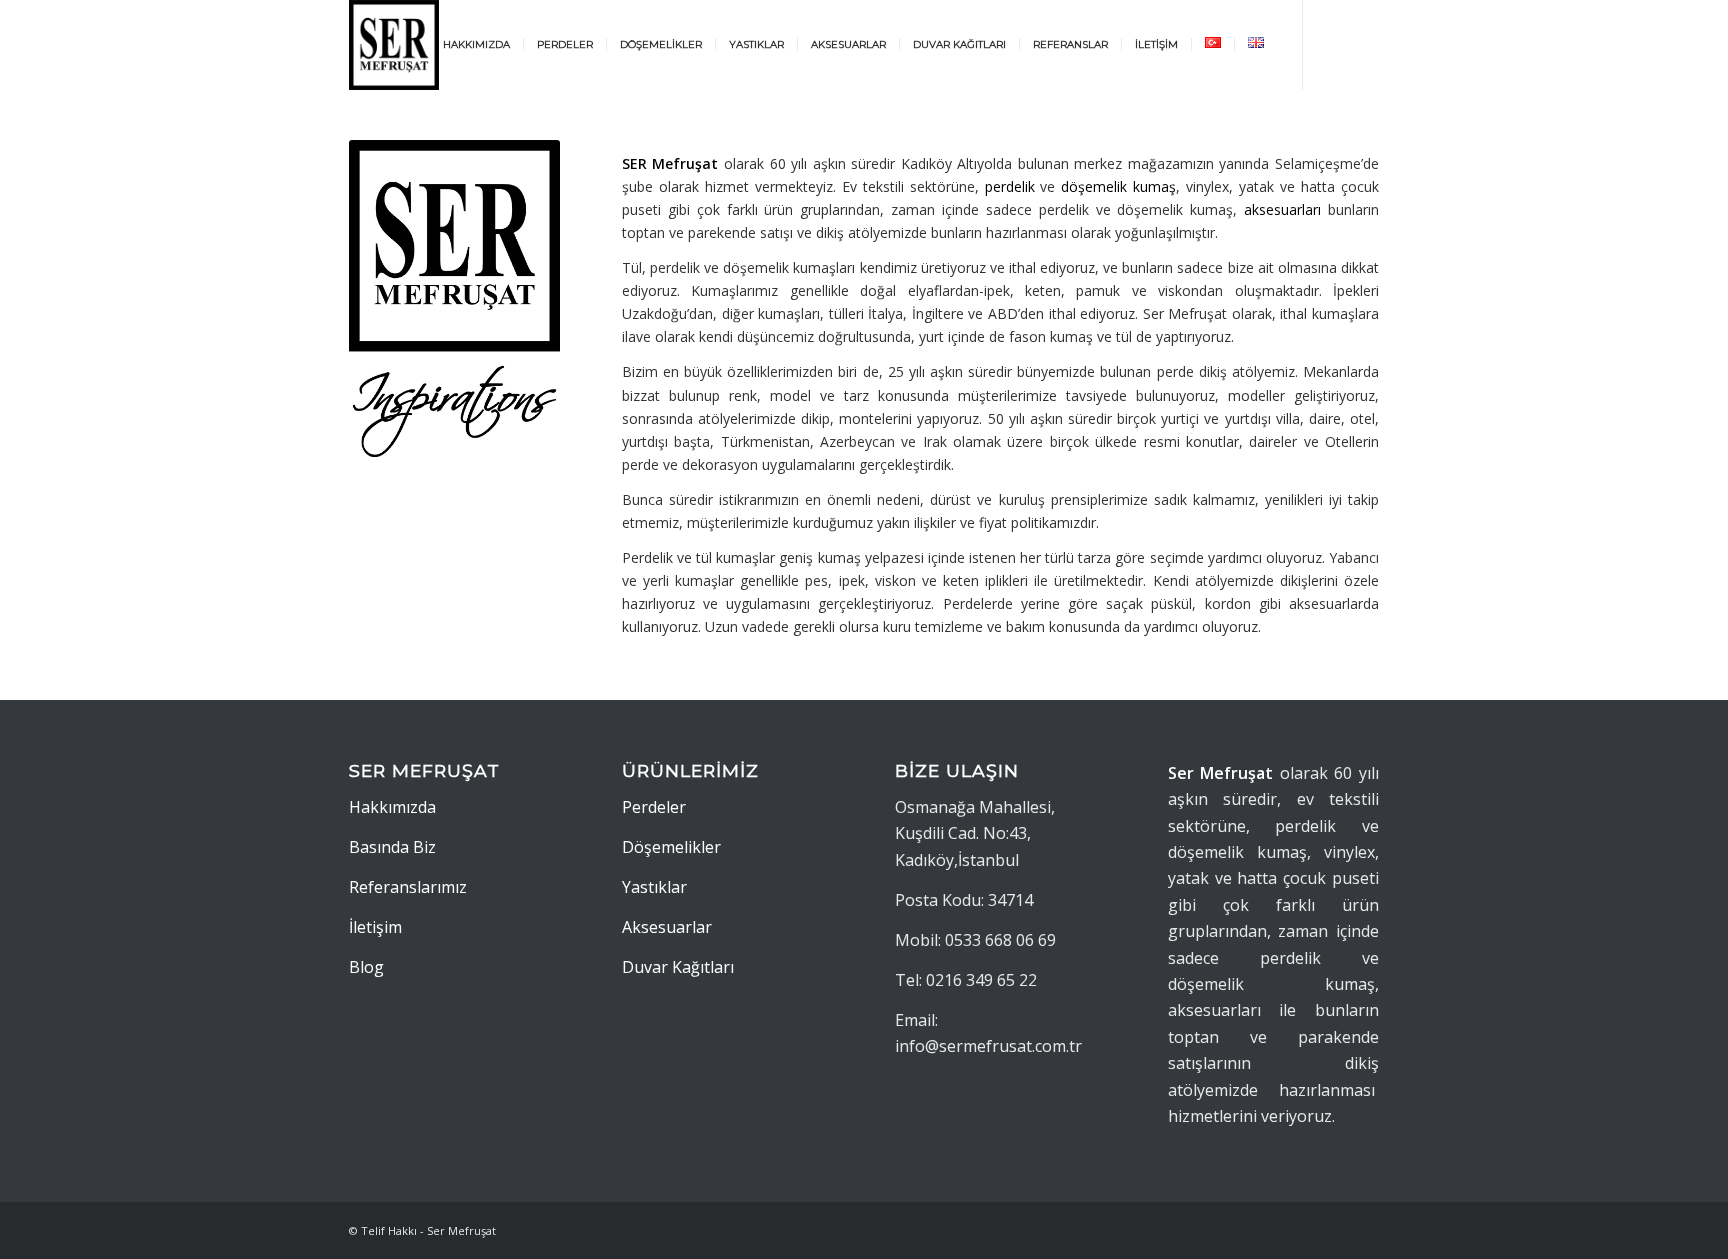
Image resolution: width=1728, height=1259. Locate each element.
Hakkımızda (392, 807)
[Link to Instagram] (1334, 44)
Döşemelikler (671, 847)
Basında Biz (392, 847)
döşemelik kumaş (1118, 186)
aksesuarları (1282, 209)
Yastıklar (654, 887)
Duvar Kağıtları (678, 967)
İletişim (375, 927)
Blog (366, 967)
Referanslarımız (408, 887)
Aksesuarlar (667, 927)
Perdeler (654, 807)
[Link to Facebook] (1364, 44)
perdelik (1010, 186)
